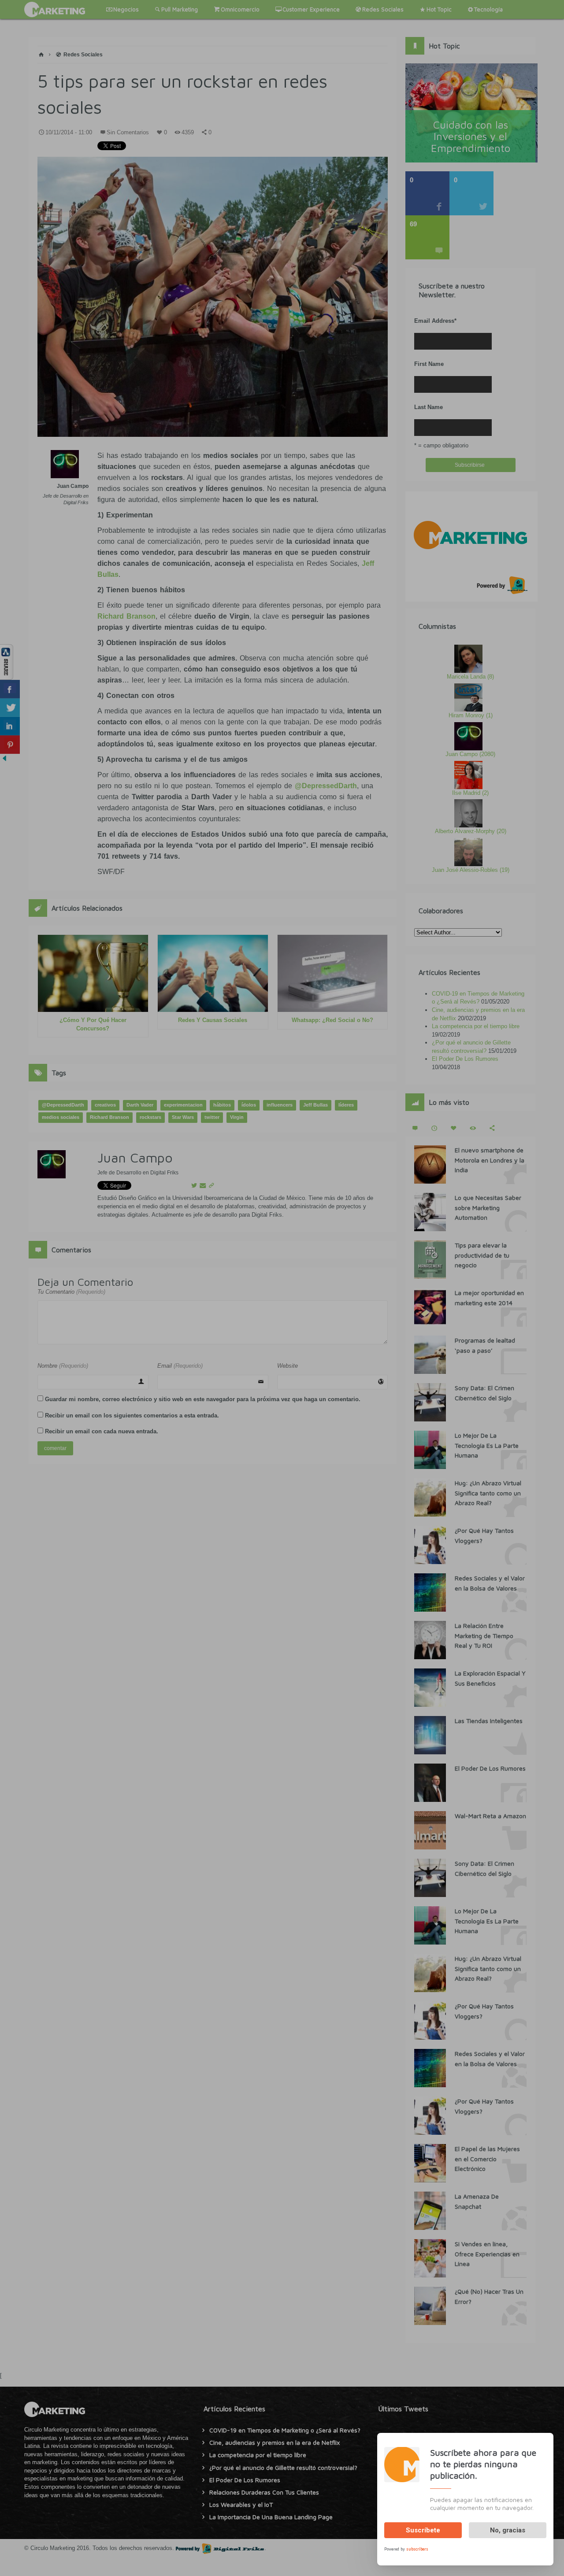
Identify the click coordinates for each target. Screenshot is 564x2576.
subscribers (417, 2548)
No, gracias (508, 2530)
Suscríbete (423, 2530)
